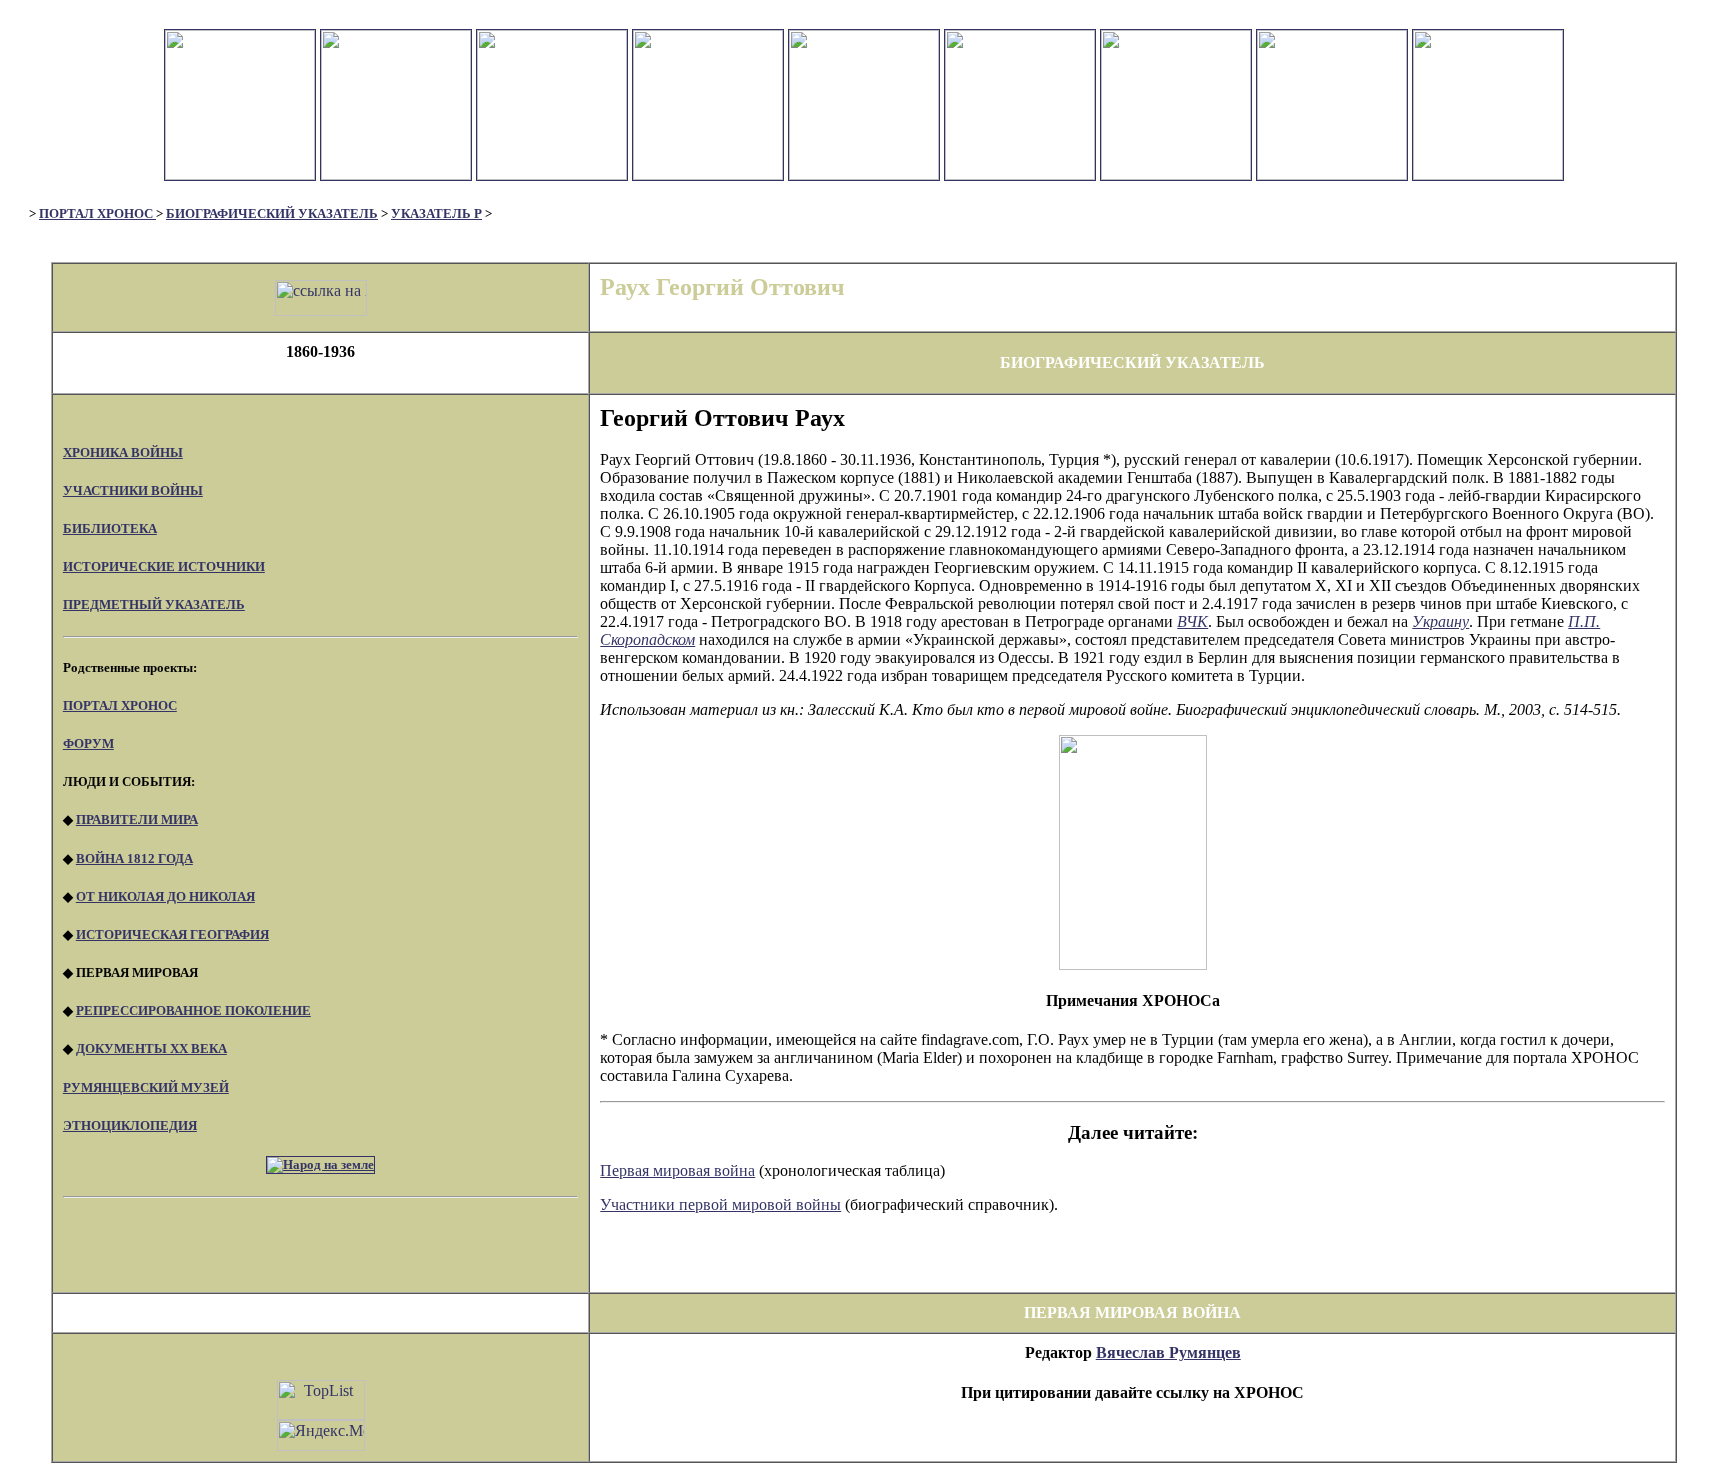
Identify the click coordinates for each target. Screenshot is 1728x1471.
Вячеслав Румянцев (1168, 1352)
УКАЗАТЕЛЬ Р (436, 213)
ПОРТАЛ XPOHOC (120, 705)
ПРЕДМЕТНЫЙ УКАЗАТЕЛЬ (154, 604)
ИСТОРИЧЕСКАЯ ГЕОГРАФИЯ (172, 934)
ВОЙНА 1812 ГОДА (134, 858)
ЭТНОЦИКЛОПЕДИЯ (130, 1125)
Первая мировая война (677, 1170)
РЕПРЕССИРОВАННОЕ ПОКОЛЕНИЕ (193, 1010)
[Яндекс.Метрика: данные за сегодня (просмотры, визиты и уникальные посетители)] (321, 1435)
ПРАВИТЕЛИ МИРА (137, 819)
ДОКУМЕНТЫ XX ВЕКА (151, 1048)
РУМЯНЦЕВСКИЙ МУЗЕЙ (146, 1087)
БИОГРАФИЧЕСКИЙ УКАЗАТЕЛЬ (272, 213)
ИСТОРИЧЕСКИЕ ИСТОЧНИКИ (164, 566)
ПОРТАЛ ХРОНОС (97, 213)
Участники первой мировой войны (720, 1204)
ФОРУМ (88, 743)
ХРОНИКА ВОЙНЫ (123, 452)
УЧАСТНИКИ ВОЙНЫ (133, 490)
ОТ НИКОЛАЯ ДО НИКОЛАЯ (165, 896)
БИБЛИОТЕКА (110, 528)
